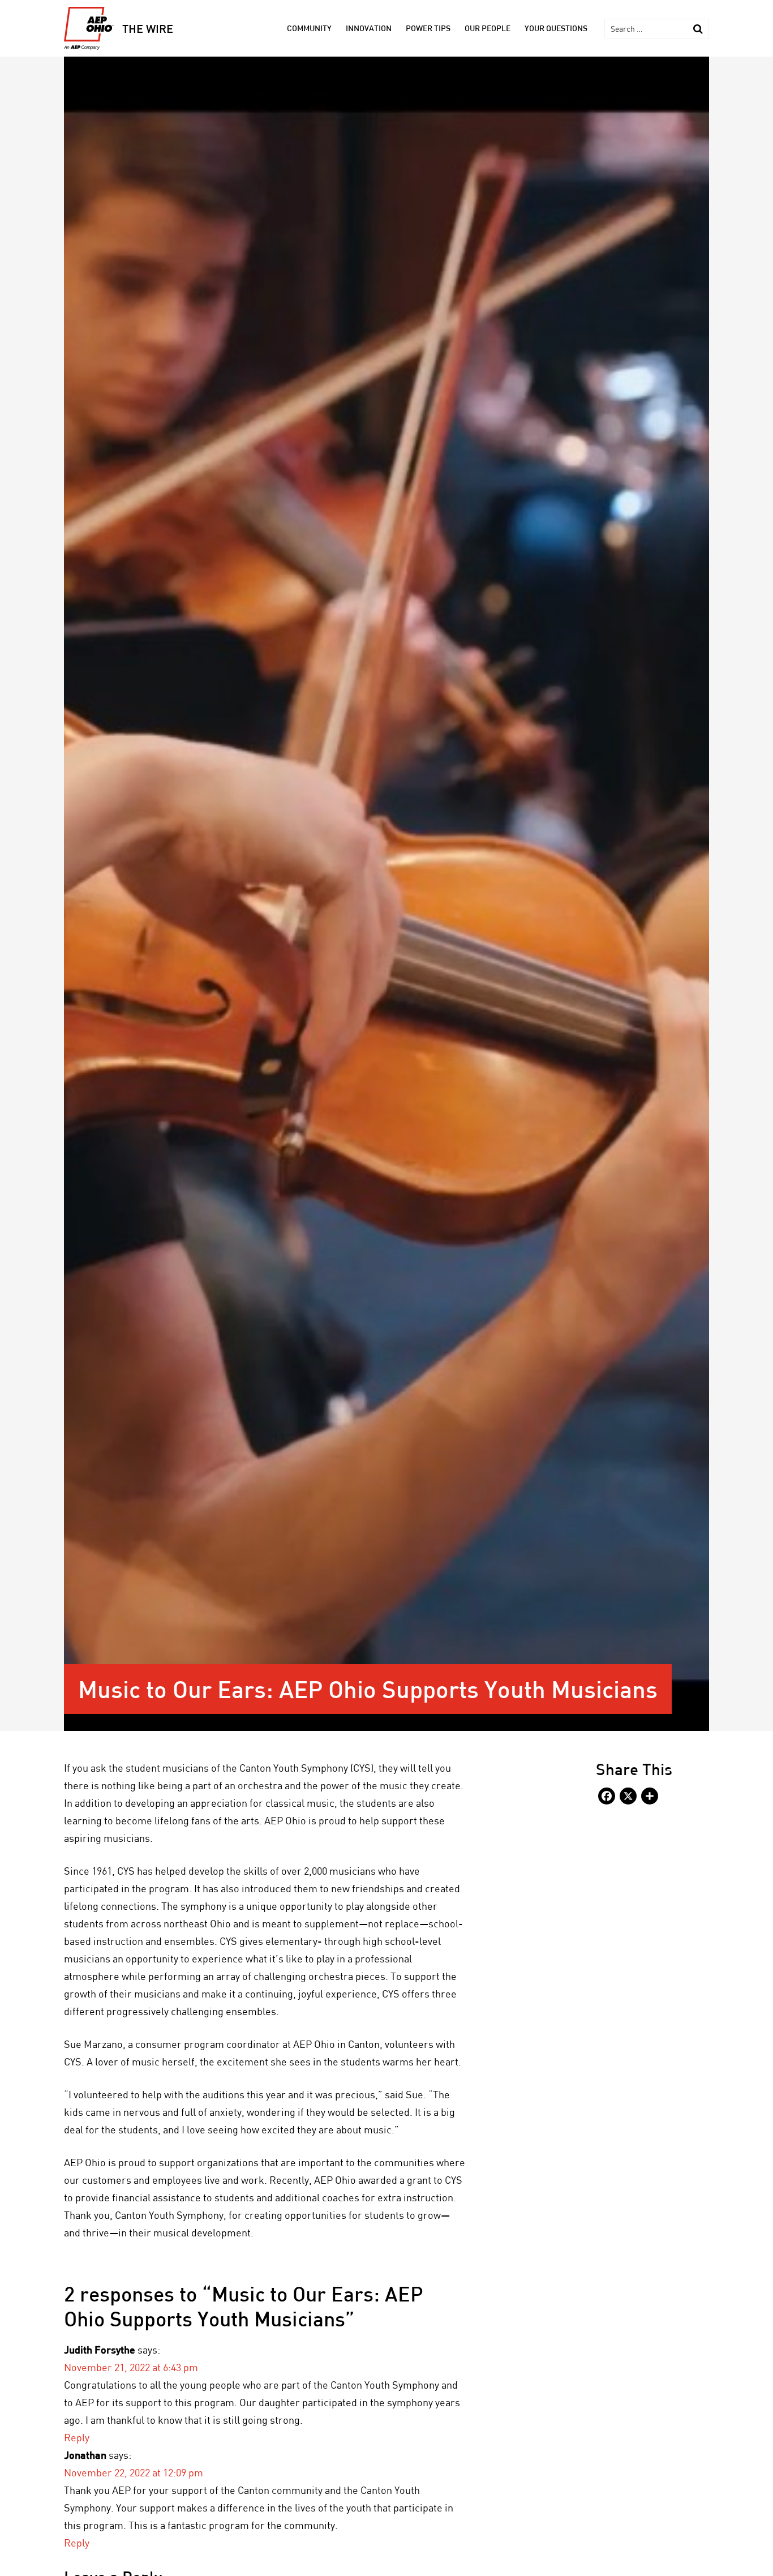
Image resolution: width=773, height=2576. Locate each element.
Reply (77, 2437)
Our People (488, 28)
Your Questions (556, 28)
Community (309, 28)
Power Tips (428, 28)
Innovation (369, 28)
